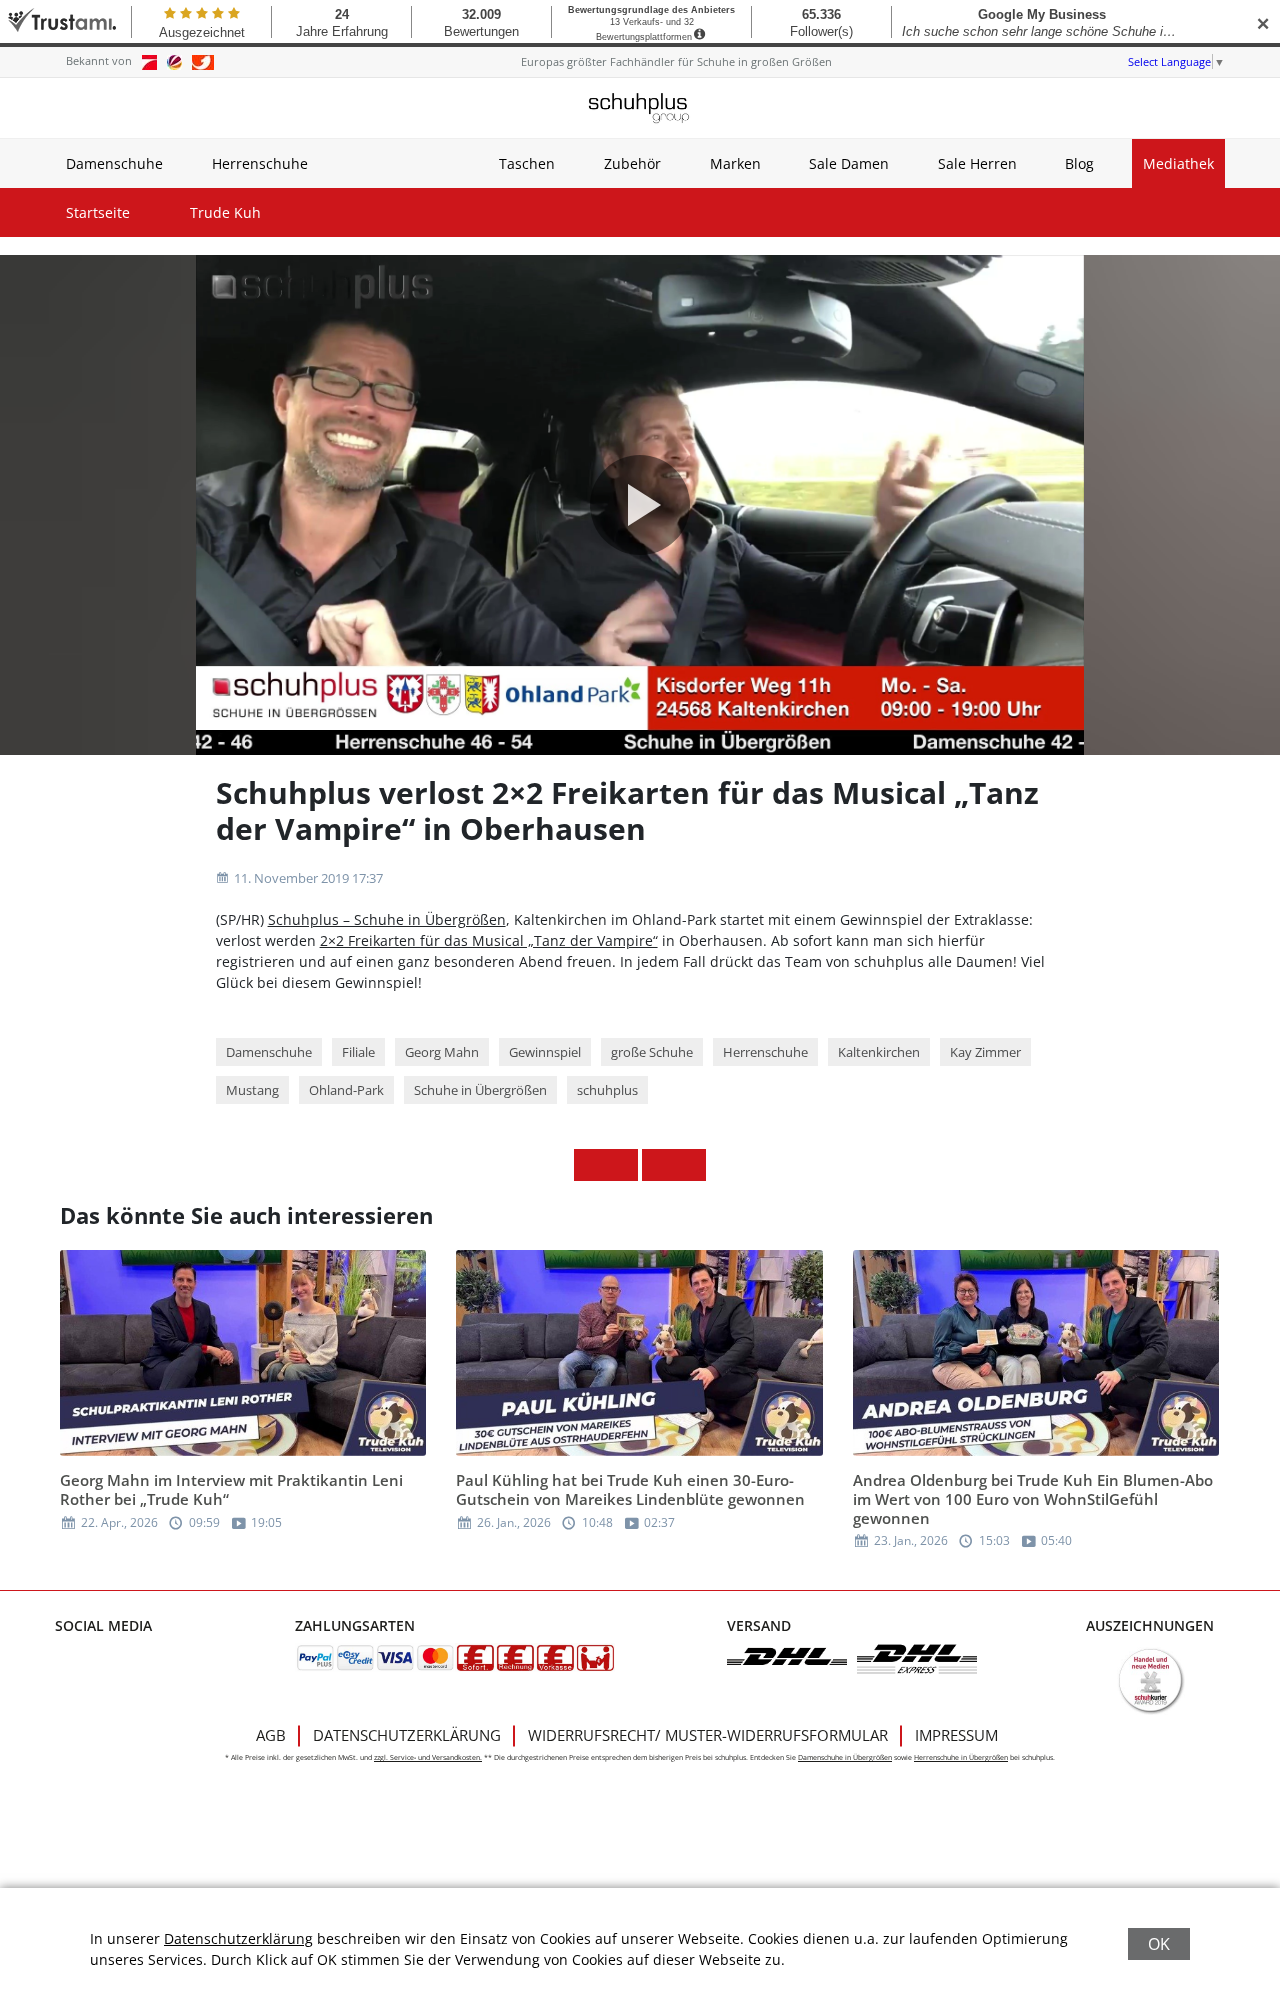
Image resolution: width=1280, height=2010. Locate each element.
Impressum (956, 1735)
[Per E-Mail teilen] (690, 1165)
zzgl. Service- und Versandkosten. (428, 1757)
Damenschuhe (114, 163)
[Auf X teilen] (622, 1165)
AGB (271, 1735)
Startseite (98, 212)
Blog (1079, 163)
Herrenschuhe (260, 163)
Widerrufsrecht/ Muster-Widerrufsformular (708, 1735)
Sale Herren (977, 163)
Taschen (527, 163)
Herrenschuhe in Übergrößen (961, 1757)
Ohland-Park (346, 1090)
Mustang (252, 1090)
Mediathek (1178, 163)
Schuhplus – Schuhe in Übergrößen (387, 919)
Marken (735, 163)
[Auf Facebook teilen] (590, 1165)
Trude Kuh (225, 212)
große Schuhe (652, 1052)
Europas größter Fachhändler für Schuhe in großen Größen (676, 61)
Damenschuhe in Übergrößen (845, 1757)
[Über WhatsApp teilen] (658, 1165)
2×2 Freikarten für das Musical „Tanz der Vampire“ (489, 940)
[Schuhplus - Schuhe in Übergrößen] (640, 108)
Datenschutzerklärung (407, 1735)
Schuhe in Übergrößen (480, 1090)
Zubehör (632, 163)
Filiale (358, 1052)
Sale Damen (849, 163)
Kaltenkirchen (879, 1052)
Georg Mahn (442, 1052)
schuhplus (607, 1090)
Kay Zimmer (985, 1052)
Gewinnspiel (545, 1052)
